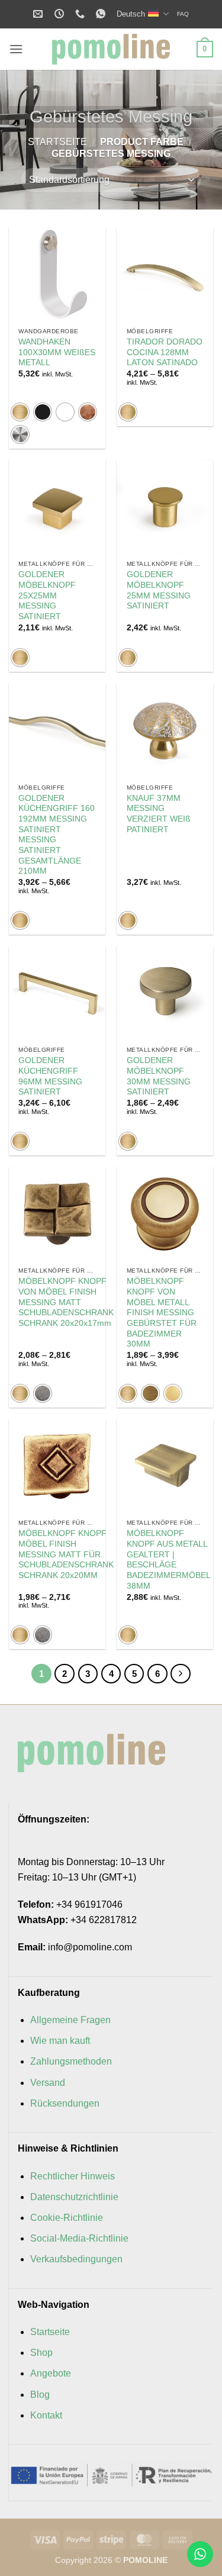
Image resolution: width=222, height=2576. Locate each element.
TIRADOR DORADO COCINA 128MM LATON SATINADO (165, 352)
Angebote (51, 2373)
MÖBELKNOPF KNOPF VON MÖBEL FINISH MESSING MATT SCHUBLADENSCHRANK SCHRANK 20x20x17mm (66, 1302)
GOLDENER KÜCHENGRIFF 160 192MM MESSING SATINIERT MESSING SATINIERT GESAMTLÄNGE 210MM (57, 835)
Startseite (57, 142)
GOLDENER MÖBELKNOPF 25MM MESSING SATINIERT (159, 590)
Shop (41, 2353)
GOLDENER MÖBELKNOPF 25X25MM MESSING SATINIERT (47, 595)
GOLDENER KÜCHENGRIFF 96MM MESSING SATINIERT (50, 1076)
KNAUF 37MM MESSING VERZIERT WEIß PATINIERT (159, 814)
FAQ (183, 14)
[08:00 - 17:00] (61, 14)
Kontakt (46, 2415)
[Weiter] (181, 1674)
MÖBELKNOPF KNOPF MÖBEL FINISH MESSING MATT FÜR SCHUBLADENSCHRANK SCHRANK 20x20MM (66, 1554)
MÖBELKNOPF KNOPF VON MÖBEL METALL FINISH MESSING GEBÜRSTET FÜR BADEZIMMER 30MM (162, 1313)
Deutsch (131, 14)
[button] (16, 49)
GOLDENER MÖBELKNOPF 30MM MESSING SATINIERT (159, 1076)
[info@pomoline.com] (39, 14)
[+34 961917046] (81, 14)
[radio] (20, 412)
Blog (40, 2395)
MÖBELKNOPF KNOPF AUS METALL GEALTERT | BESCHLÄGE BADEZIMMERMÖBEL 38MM (168, 1559)
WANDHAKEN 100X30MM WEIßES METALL (57, 352)
